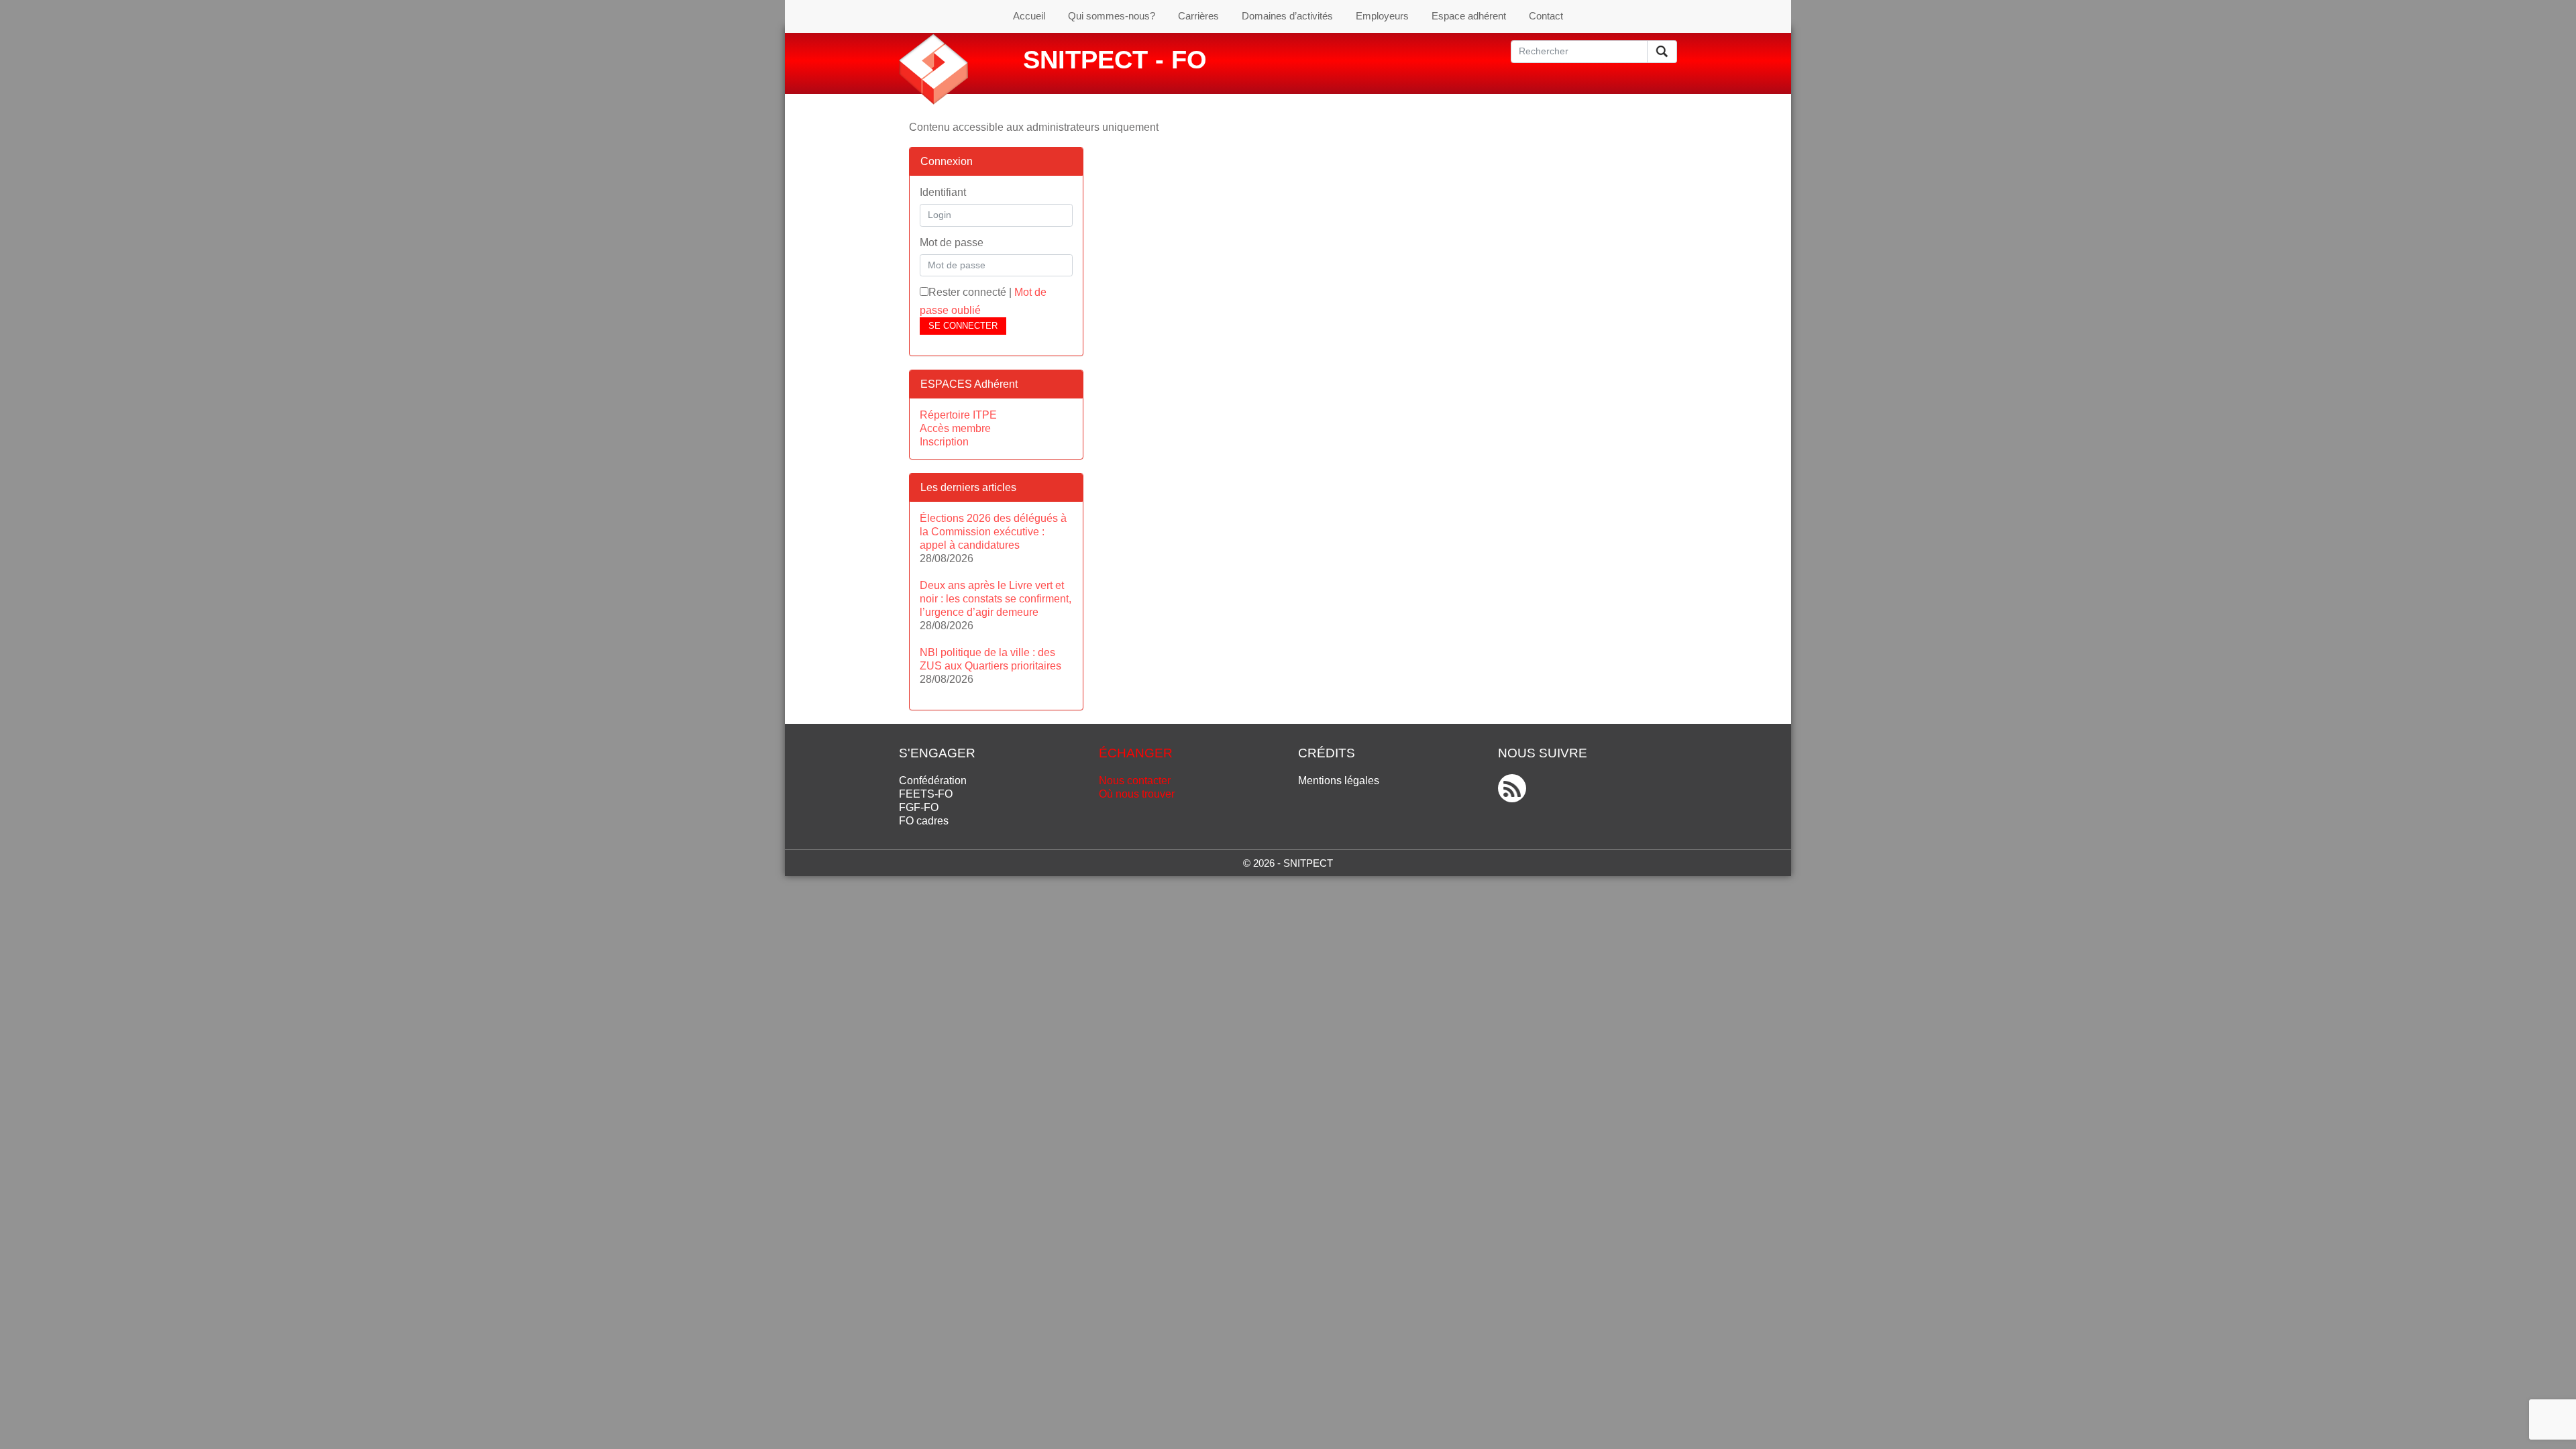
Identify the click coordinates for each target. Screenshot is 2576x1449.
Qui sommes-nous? (1112, 16)
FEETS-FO (926, 794)
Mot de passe (952, 243)
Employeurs (1382, 16)
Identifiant (943, 192)
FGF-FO (919, 807)
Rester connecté (967, 292)
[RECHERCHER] (1662, 52)
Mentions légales (1339, 781)
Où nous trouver (1137, 794)
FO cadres (924, 821)
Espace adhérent (1469, 16)
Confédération (933, 781)
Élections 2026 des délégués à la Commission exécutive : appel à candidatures (993, 532)
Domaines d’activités (1287, 16)
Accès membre (955, 428)
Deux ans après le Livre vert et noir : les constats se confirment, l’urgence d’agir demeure (996, 599)
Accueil (1029, 16)
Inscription (944, 442)
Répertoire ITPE (958, 415)
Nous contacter (1135, 781)
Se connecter (963, 326)
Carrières (1198, 16)
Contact (1546, 16)
